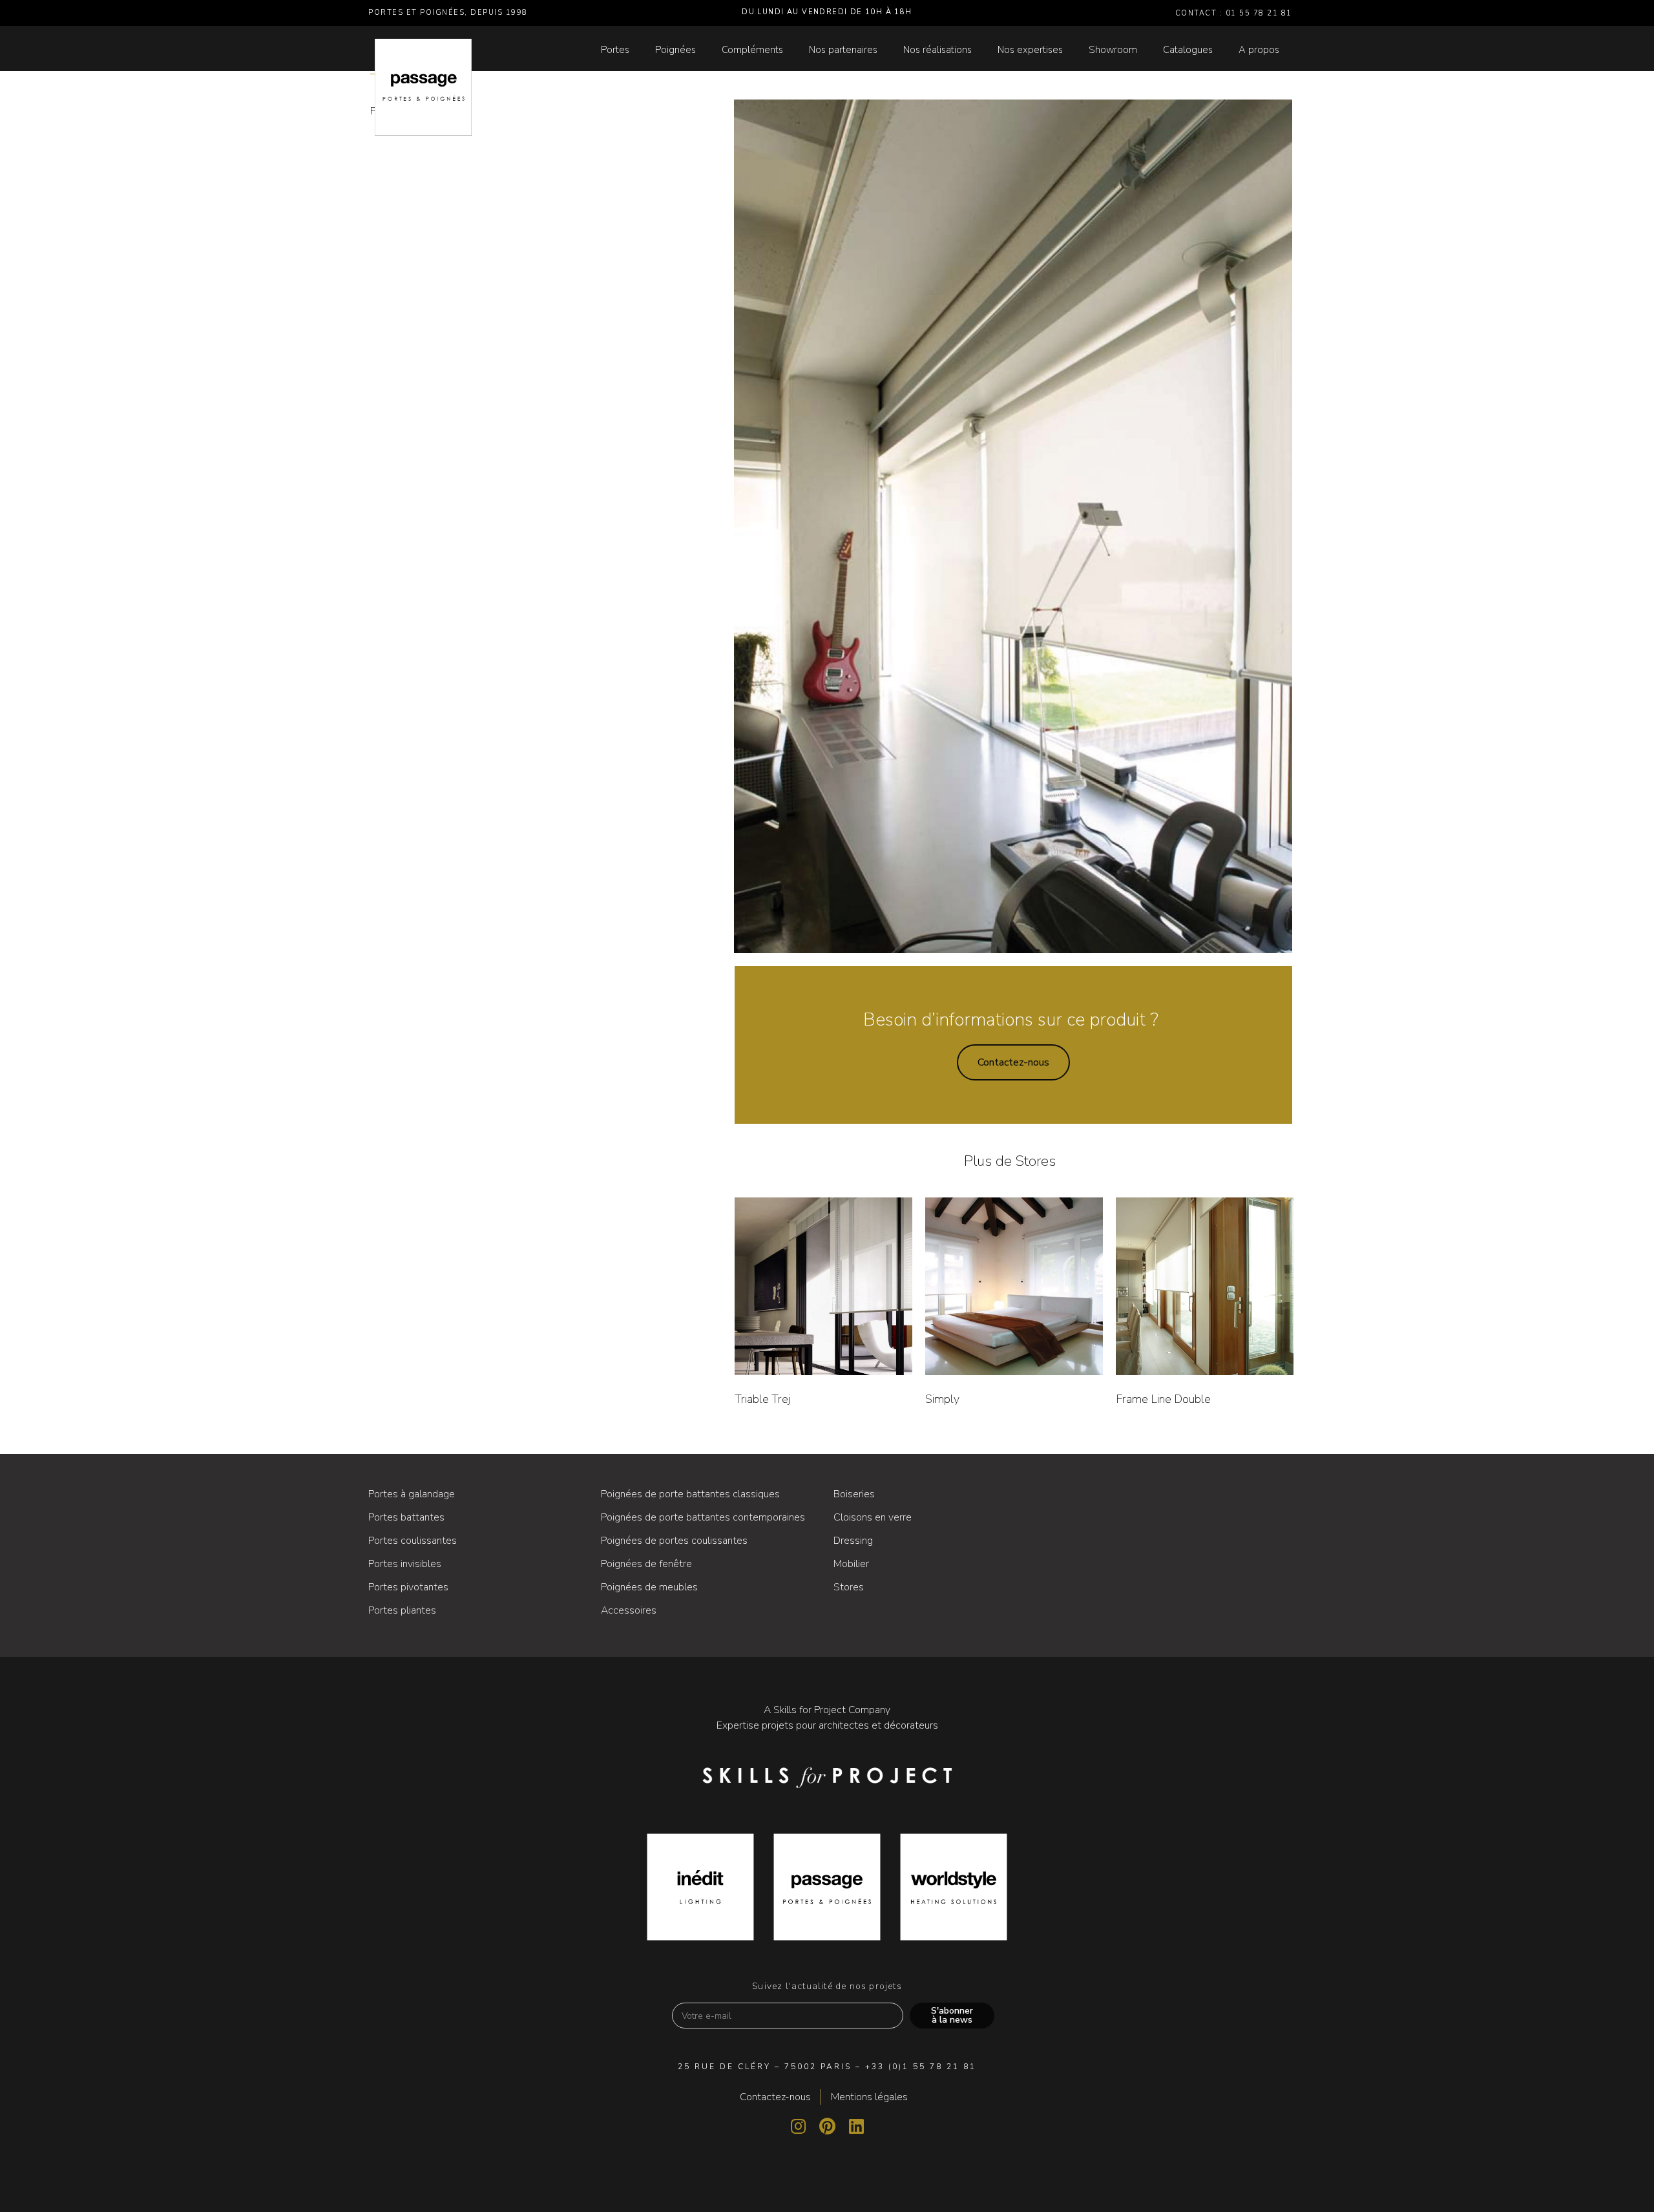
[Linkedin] (856, 2126)
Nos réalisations (937, 50)
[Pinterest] (827, 2126)
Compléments (752, 50)
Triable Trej (762, 1399)
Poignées (675, 50)
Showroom (1113, 50)
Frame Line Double (1163, 1399)
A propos (1259, 50)
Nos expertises (1030, 50)
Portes (615, 50)
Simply (942, 1399)
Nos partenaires (843, 50)
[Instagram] (798, 2126)
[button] (1013, 1062)
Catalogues (1188, 50)
